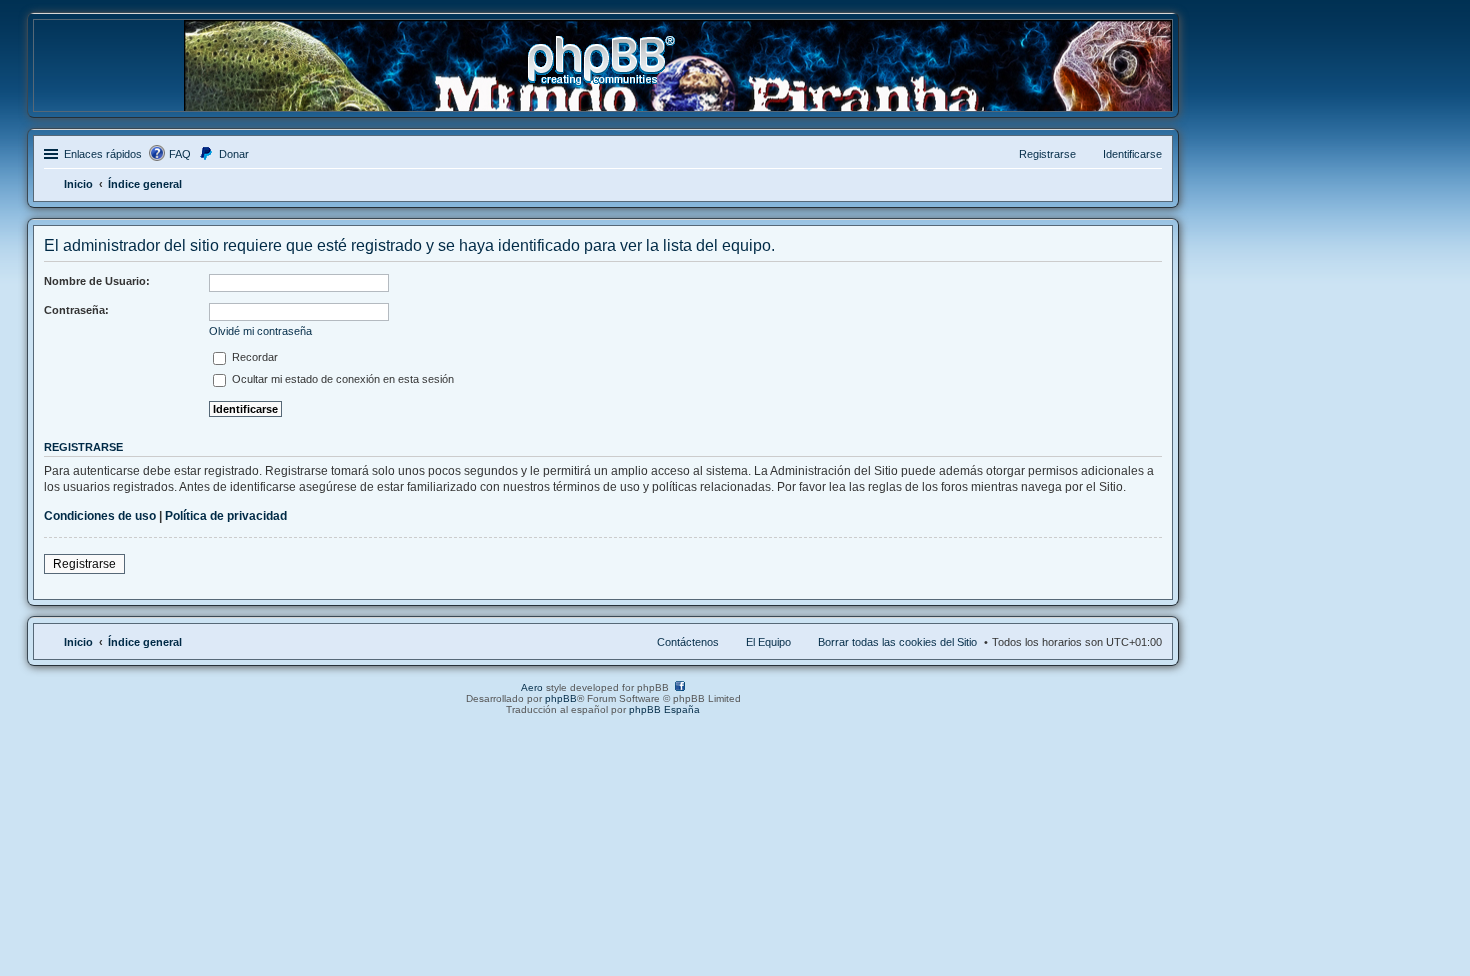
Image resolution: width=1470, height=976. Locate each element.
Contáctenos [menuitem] (688, 642)
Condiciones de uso (100, 516)
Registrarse (84, 564)
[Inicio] (603, 78)
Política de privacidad (226, 516)
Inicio (78, 642)
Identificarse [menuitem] (1132, 154)
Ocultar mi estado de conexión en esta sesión (341, 379)
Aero (532, 687)
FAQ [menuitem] (180, 154)
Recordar (253, 357)
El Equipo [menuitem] (768, 642)
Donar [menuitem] (234, 154)
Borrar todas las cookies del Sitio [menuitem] (897, 642)
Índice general (145, 642)
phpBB (561, 698)
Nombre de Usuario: (97, 281)
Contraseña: (76, 310)
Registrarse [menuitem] (1047, 154)
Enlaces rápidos (103, 154)
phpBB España (664, 709)
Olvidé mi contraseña (260, 331)
